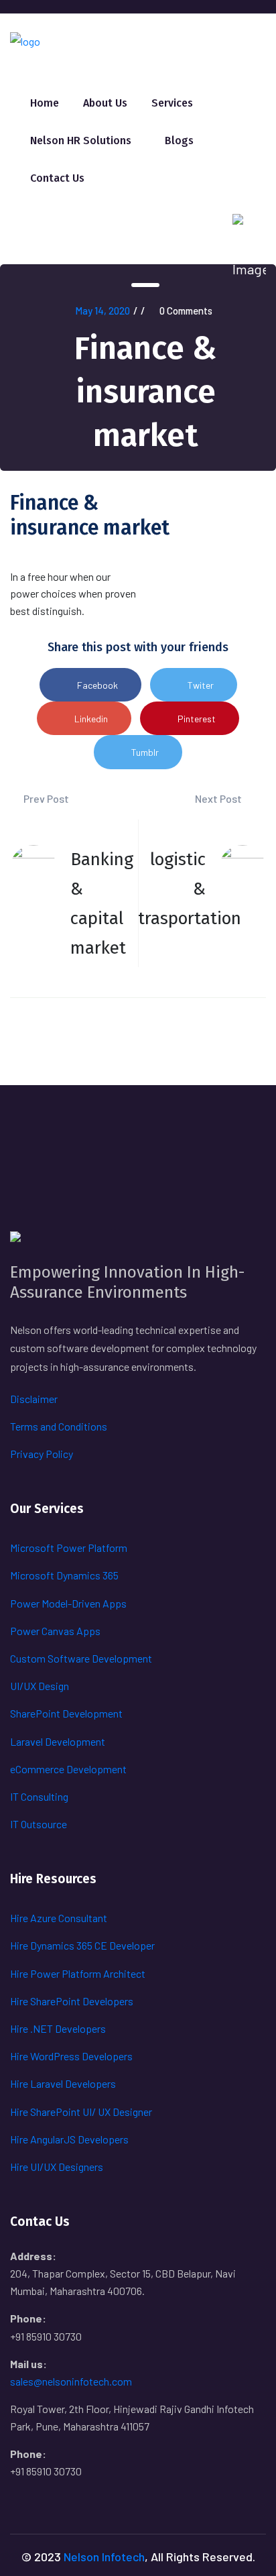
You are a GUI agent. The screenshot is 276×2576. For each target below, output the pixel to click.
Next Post (219, 798)
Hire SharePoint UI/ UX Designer (81, 2112)
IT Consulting (39, 1796)
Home (45, 103)
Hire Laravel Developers (63, 2083)
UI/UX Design (40, 1686)
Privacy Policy (42, 1454)
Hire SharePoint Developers (72, 2001)
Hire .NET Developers (58, 2028)
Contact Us (57, 178)
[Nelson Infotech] (25, 40)
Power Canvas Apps (55, 1631)
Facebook (97, 685)
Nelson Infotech (104, 2557)
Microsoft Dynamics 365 (64, 1575)
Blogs (179, 141)
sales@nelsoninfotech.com (71, 2381)
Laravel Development (58, 1741)
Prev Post (45, 798)
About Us (105, 103)
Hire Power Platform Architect (78, 1973)
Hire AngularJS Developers (69, 2139)
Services (172, 103)
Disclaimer (34, 1399)
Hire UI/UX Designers (57, 2167)
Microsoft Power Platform (69, 1548)
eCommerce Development (68, 1769)
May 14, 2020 (102, 311)
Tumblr (145, 752)
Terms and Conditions (59, 1426)
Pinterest (197, 719)
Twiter (201, 685)
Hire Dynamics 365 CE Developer (82, 1945)
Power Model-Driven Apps (68, 1603)
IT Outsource (39, 1824)
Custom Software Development (81, 1658)
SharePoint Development (66, 1713)
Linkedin (91, 719)
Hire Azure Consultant (59, 1918)
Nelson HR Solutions (81, 141)
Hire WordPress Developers (71, 2056)
